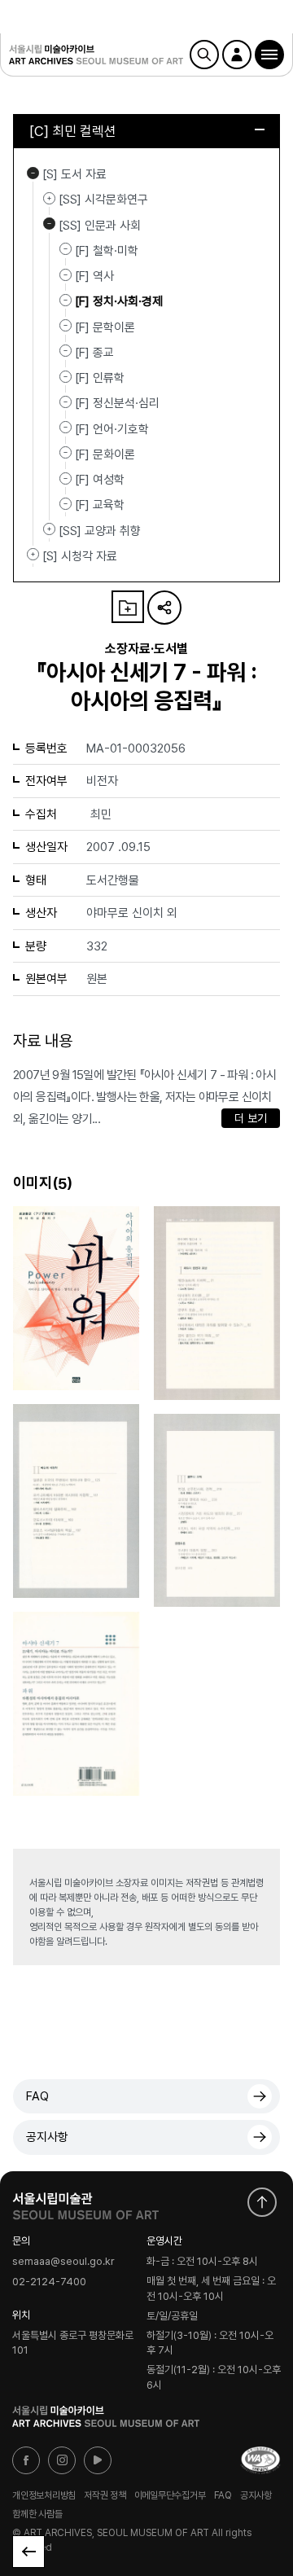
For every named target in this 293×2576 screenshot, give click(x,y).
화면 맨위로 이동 (262, 2202)
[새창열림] (85, 2202)
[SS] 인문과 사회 (49, 224)
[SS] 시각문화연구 (49, 198)
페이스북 (26, 2460)
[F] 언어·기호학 (112, 428)
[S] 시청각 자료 (33, 555)
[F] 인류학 (100, 378)
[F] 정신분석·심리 (117, 403)
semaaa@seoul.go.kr (63, 2262)
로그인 (237, 55)
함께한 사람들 (37, 2514)
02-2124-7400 (49, 2282)
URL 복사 (164, 608)
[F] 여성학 (100, 480)
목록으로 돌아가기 (28, 2552)
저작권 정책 (105, 2495)
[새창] (260, 2460)
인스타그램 (62, 2460)
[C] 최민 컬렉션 (73, 131)
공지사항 (47, 2137)
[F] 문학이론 (105, 327)
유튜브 (98, 2460)
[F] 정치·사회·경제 (119, 301)
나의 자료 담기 (128, 607)
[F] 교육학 (100, 505)
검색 (204, 55)
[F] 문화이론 (105, 454)
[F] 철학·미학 (107, 251)
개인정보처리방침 (44, 2495)
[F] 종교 (94, 353)
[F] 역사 (94, 276)
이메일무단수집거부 (170, 2495)
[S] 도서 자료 (33, 173)
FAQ (37, 2096)
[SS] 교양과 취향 (49, 529)
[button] (269, 55)
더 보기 (251, 1118)
